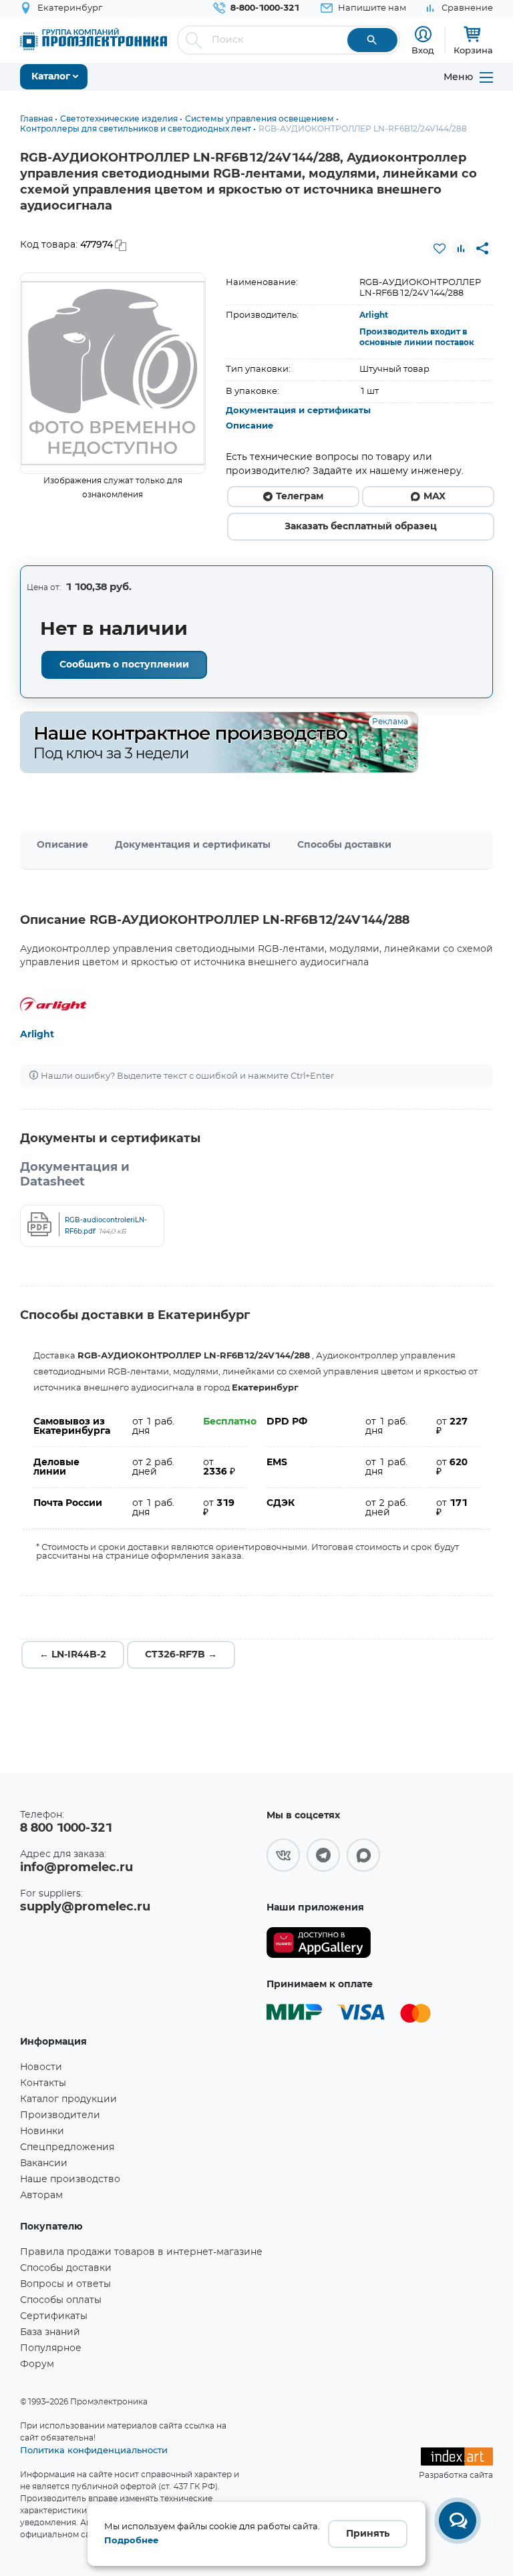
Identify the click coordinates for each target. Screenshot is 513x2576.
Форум (37, 2364)
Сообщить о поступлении (124, 665)
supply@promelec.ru (85, 1907)
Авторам (41, 2196)
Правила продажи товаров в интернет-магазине (141, 2252)
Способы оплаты (61, 2300)
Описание (249, 426)
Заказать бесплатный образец (361, 527)
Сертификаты (54, 2316)
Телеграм (300, 497)
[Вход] (423, 34)
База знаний (50, 2332)
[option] (113, 373)
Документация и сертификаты (298, 411)
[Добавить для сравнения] (461, 248)
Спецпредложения (67, 2147)
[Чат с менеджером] (458, 2521)
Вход (423, 50)
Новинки (42, 2131)
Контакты (43, 2083)
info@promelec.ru (76, 1868)
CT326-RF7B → (181, 1655)
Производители (60, 2115)
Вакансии (44, 2163)
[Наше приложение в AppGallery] (319, 1943)
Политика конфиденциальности (94, 2450)
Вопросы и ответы (65, 2284)
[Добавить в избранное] (440, 248)
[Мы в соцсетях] (283, 1855)
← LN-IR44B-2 (73, 1655)
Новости (41, 2067)
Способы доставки (344, 845)
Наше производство (70, 2179)
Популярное (51, 2348)
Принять (368, 2534)
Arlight (374, 315)
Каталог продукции (68, 2099)
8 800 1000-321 (66, 1828)
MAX (435, 497)
